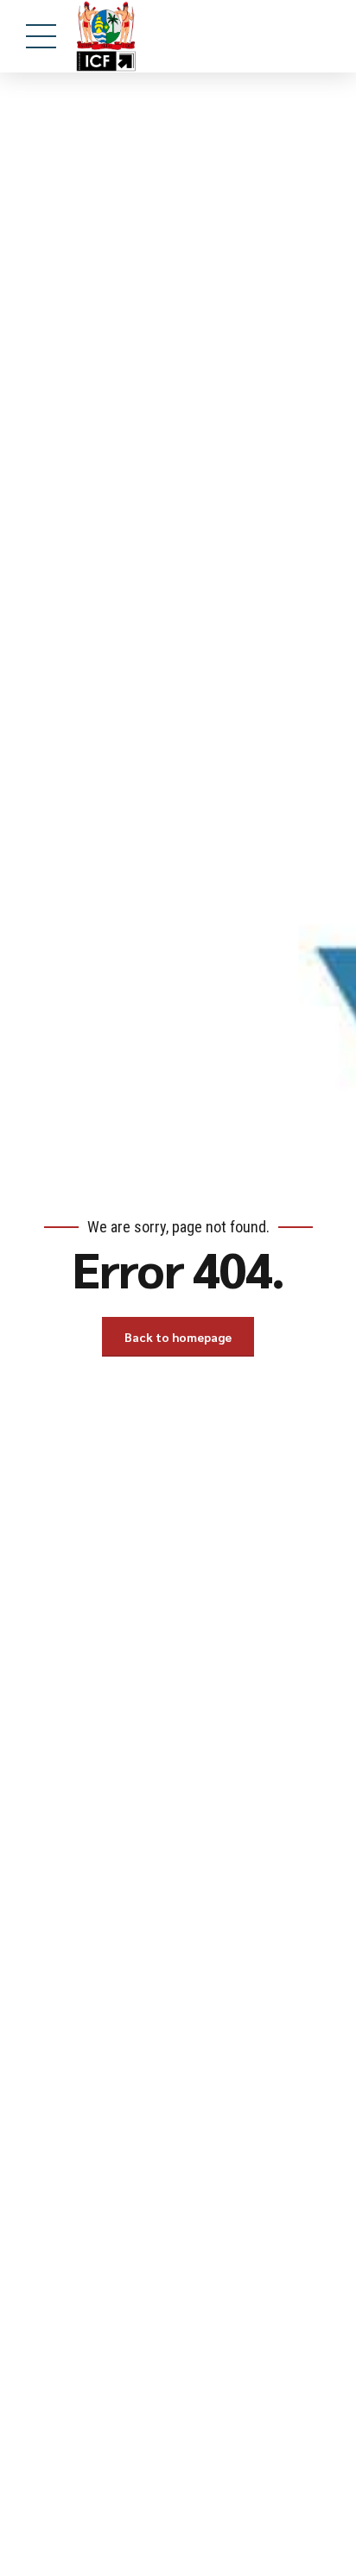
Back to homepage (178, 1337)
